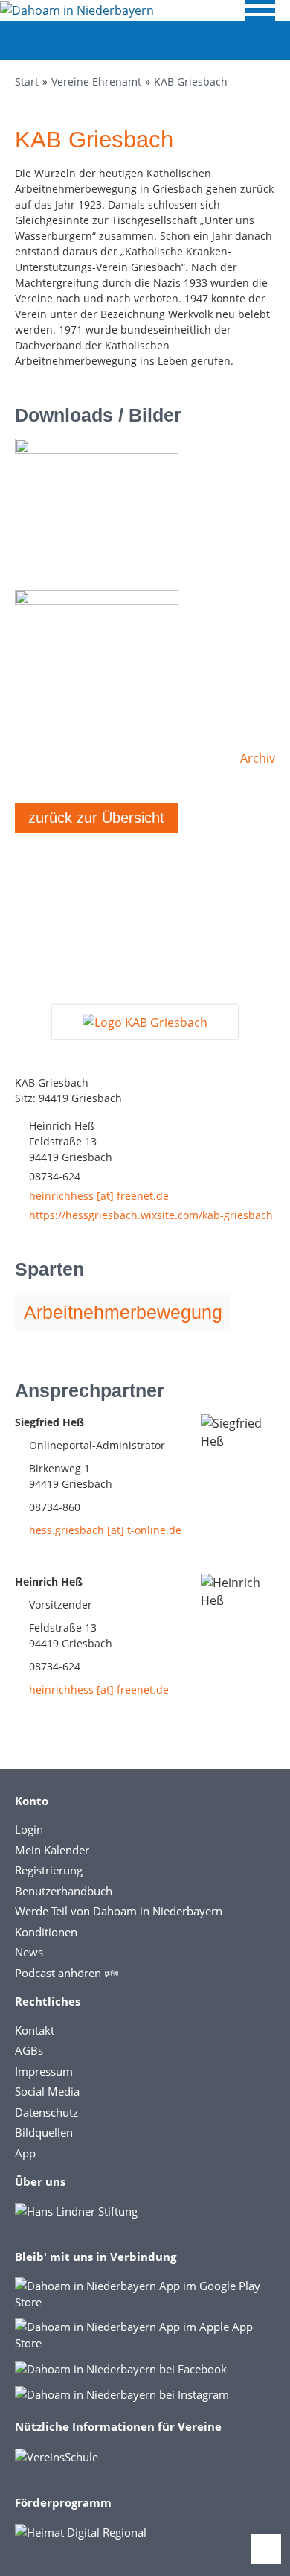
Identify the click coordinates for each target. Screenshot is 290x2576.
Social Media (47, 2091)
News (29, 1952)
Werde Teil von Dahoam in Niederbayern (119, 1911)
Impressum (44, 2071)
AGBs (29, 2050)
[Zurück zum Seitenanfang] (266, 2549)
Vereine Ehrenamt (96, 82)
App (25, 2153)
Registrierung (49, 1870)
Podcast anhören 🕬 (67, 1973)
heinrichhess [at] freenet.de (99, 1196)
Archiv (258, 758)
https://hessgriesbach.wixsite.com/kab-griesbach (151, 1215)
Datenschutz (46, 2112)
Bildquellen (44, 2132)
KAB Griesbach (191, 82)
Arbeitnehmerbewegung (123, 1312)
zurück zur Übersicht (96, 818)
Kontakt (35, 2030)
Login (29, 1829)
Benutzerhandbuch (64, 1891)
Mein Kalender (52, 1850)
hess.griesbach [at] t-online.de (105, 1530)
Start (27, 82)
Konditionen (46, 1932)
